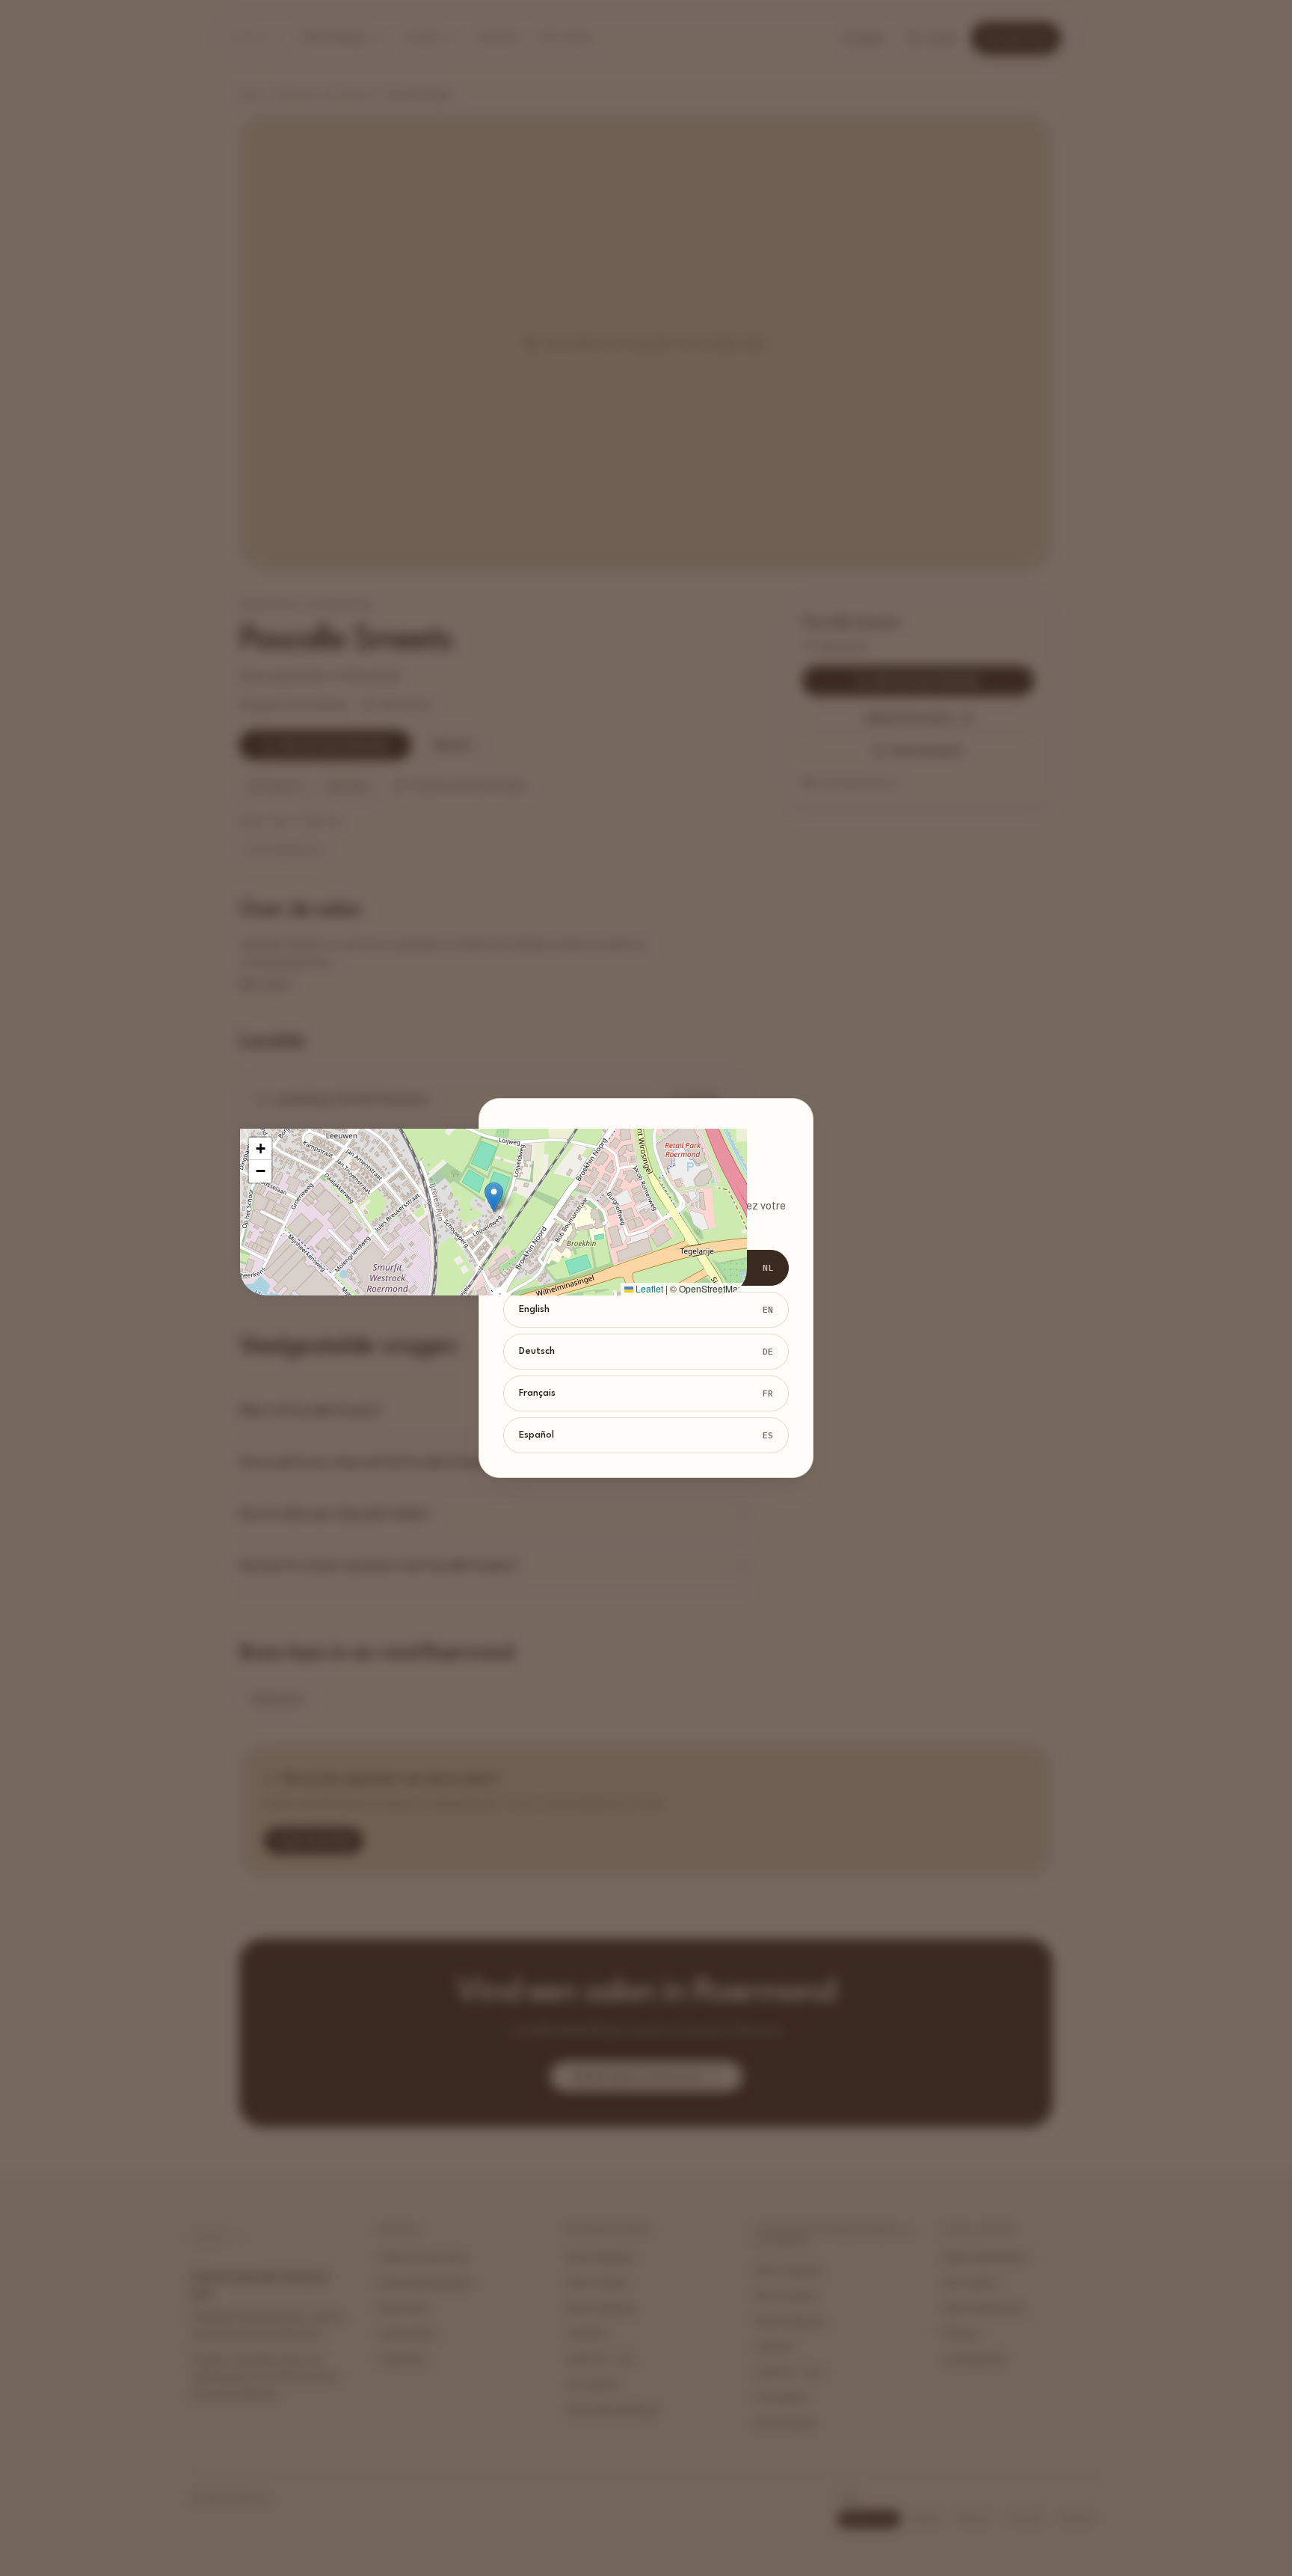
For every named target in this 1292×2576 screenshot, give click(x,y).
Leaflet (648, 1288)
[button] (494, 1197)
